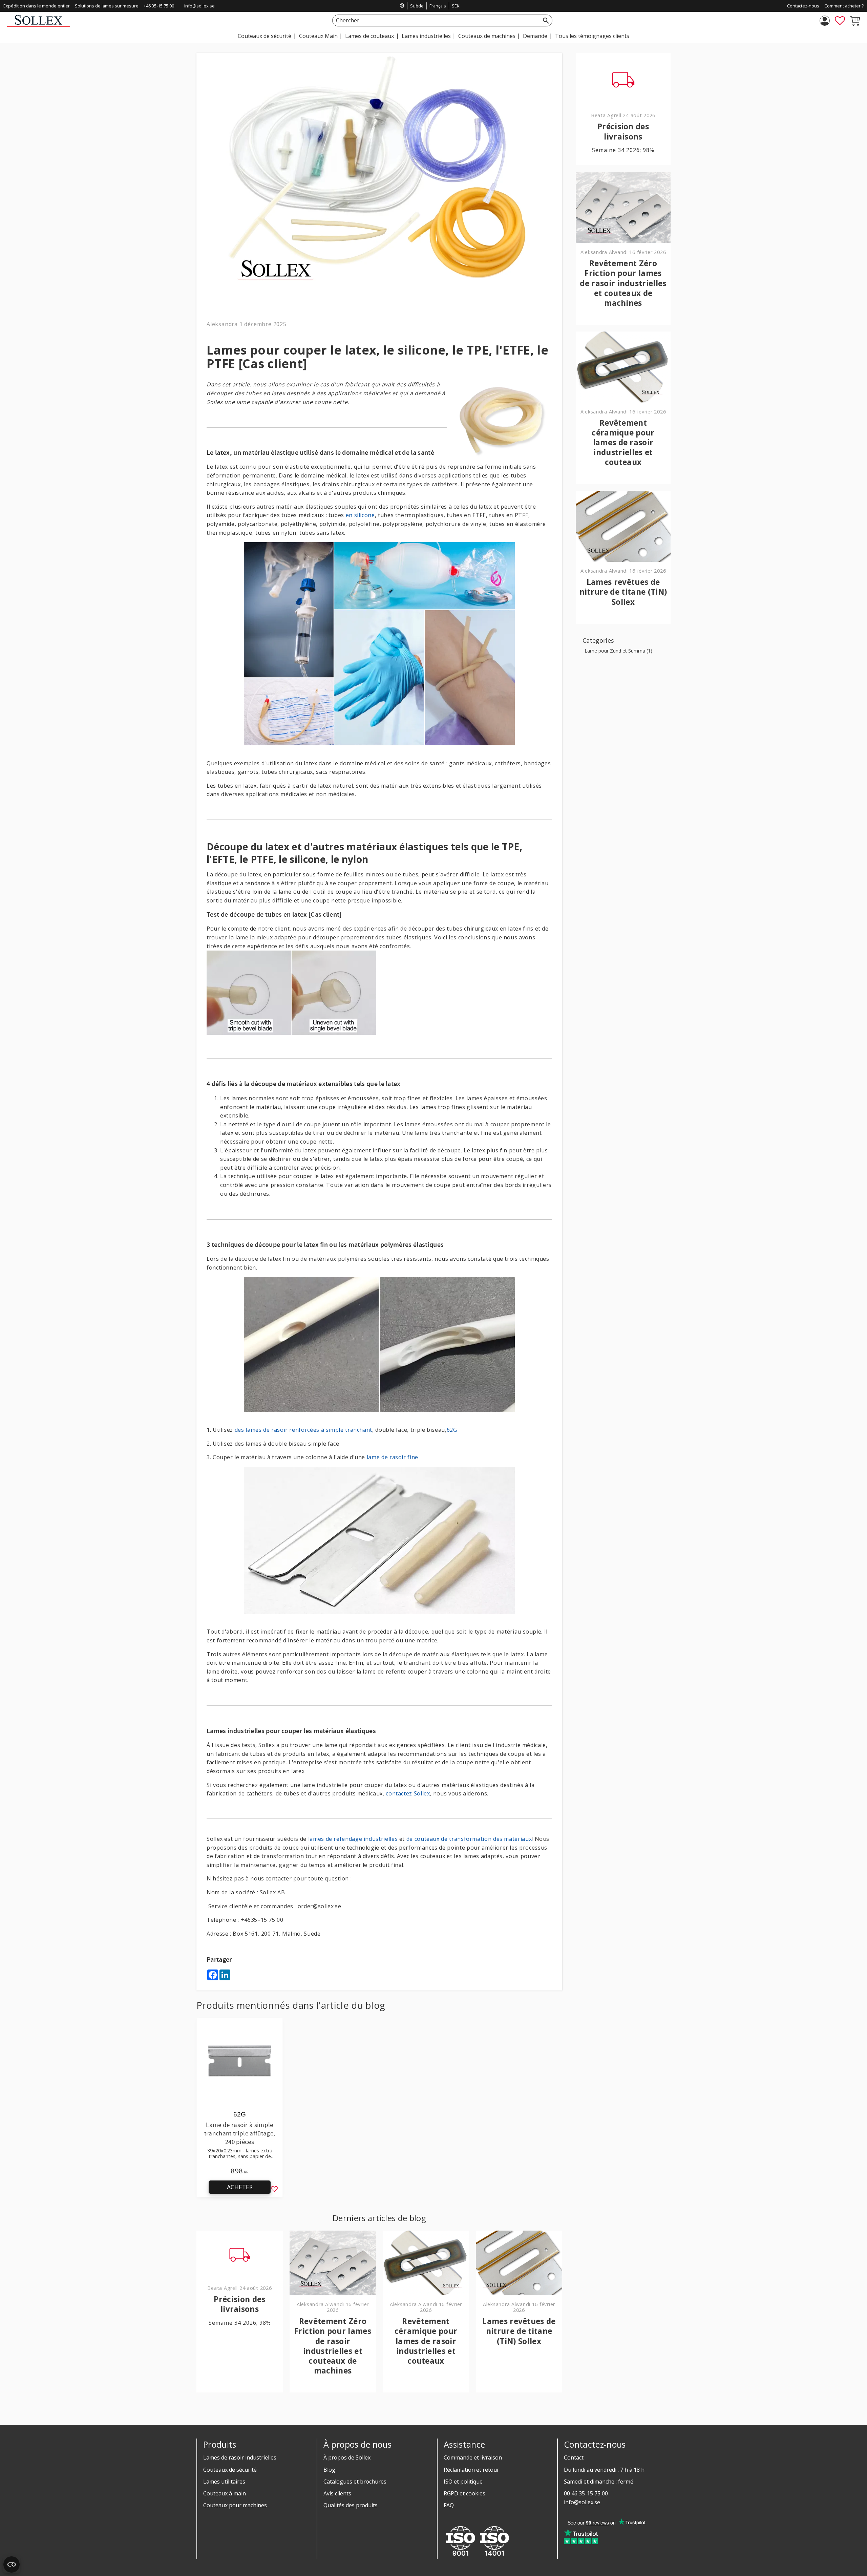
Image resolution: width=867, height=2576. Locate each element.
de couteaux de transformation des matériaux (469, 1839)
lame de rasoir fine (393, 1457)
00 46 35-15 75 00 (586, 2493)
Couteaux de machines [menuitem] (487, 36)
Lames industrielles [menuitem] (426, 36)
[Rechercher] (546, 20)
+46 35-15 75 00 (159, 6)
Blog (329, 2470)
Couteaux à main (225, 2493)
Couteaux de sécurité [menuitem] (265, 36)
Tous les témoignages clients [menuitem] (592, 36)
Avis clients (337, 2493)
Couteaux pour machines (235, 2505)
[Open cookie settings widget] (12, 2564)
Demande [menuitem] (535, 36)
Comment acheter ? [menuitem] (844, 6)
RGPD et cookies (464, 2493)
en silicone (360, 515)
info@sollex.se (199, 6)
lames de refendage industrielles (353, 1839)
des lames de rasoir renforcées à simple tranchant (303, 1430)
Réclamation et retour (471, 2470)
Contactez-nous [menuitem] (803, 6)
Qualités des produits (351, 2505)
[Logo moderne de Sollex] (38, 25)
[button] (840, 21)
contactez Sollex (408, 1793)
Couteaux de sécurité (230, 2470)
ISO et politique (463, 2482)
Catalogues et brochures (355, 2482)
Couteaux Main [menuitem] (318, 36)
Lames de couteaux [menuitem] (369, 36)
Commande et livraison (473, 2457)
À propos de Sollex (347, 2457)
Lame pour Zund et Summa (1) (618, 651)
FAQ (449, 2505)
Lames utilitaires (224, 2482)
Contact (574, 2457)
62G (452, 1430)
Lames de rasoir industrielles (240, 2457)
